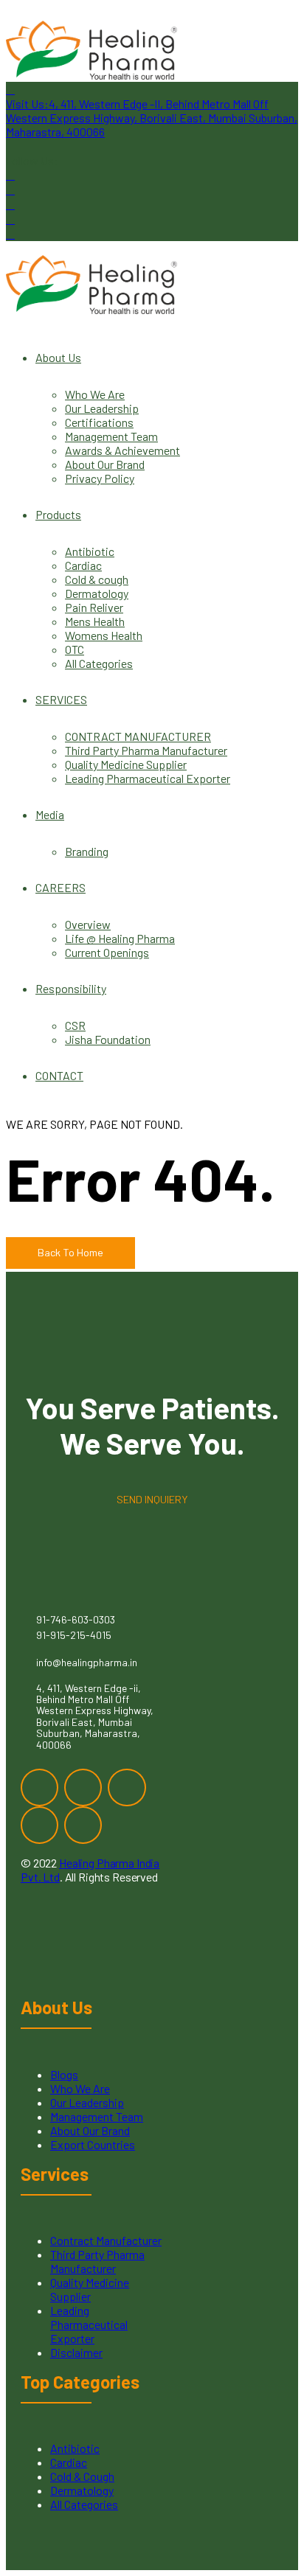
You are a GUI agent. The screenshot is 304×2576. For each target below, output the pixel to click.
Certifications (99, 422)
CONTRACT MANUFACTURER (138, 736)
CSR (75, 1025)
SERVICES (61, 699)
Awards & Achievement (122, 450)
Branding (87, 851)
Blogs (64, 2074)
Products (58, 514)
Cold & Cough (82, 2476)
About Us (58, 357)
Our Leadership (102, 408)
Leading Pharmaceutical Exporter (148, 778)
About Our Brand (105, 464)
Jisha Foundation (108, 1039)
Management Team (111, 436)
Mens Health (95, 621)
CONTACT (59, 1075)
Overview (88, 924)
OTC (75, 649)
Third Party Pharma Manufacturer (146, 750)
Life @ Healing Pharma (120, 938)
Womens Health (104, 635)
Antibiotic (90, 551)
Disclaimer (76, 2352)
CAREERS (61, 887)
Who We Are (95, 394)
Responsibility (71, 988)
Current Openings (107, 952)
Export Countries (93, 2144)
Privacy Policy (100, 478)
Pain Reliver (94, 607)
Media (50, 814)
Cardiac (83, 565)
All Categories (99, 663)
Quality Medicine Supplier (126, 764)
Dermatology (97, 593)
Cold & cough (97, 579)
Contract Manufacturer (106, 2240)
